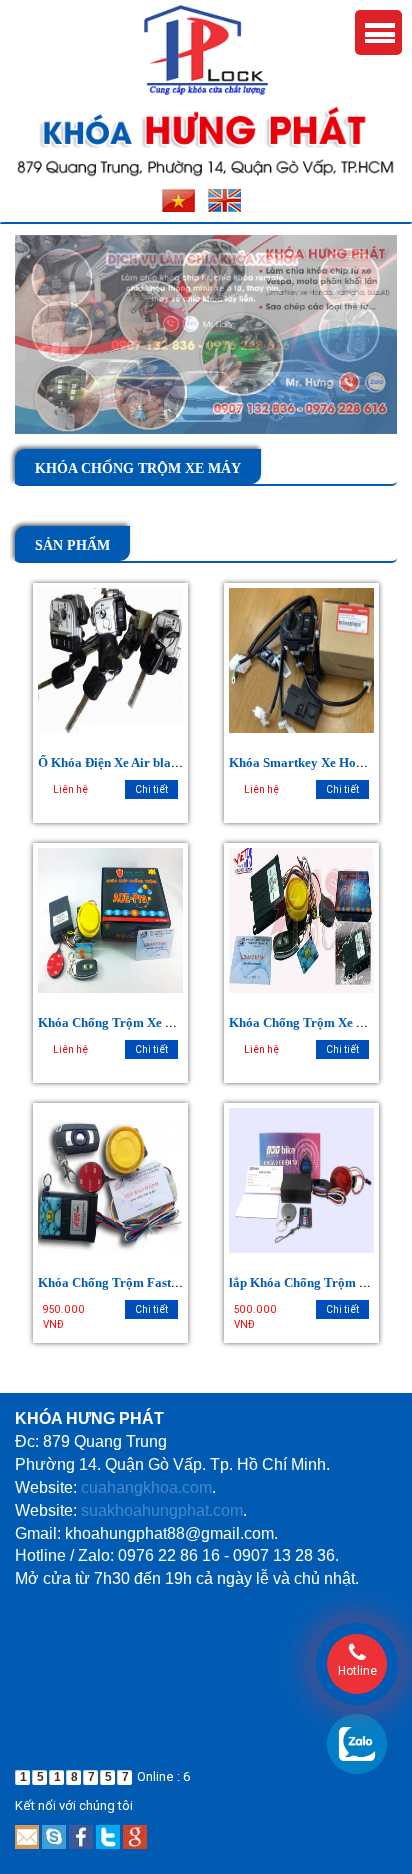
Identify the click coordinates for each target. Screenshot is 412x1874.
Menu (378, 32)
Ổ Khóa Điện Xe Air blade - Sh (123, 762)
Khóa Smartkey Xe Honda (303, 762)
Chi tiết (151, 789)
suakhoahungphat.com (162, 1510)
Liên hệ (70, 789)
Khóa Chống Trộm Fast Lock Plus (134, 1282)
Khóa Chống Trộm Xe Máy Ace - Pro (141, 1022)
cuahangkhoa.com (146, 1487)
